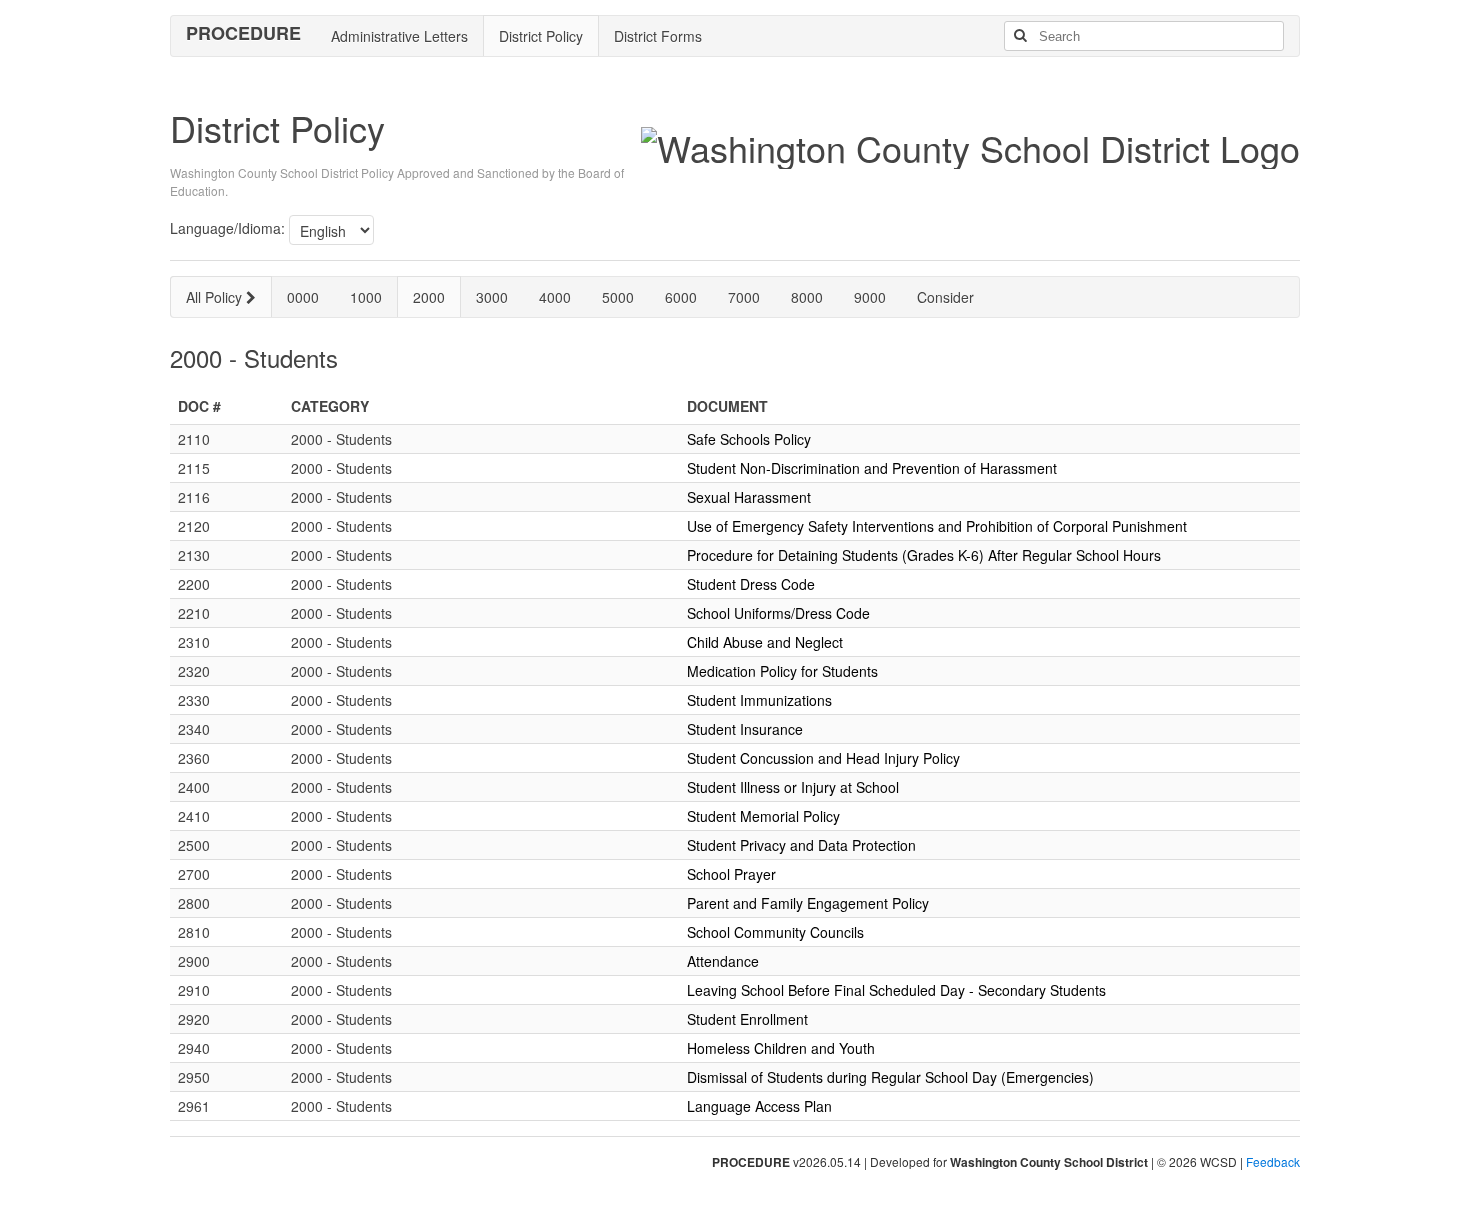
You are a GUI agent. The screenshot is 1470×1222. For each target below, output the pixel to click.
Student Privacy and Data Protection (801, 845)
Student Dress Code (751, 584)
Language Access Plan (759, 1106)
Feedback (1273, 1161)
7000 (744, 297)
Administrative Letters (399, 36)
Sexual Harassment (749, 497)
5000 (618, 297)
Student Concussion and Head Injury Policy (823, 758)
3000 (492, 297)
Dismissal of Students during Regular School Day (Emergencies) (890, 1077)
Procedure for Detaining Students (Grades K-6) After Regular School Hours (924, 555)
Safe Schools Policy (749, 439)
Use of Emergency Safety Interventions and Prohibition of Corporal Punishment (937, 526)
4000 (555, 297)
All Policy (216, 297)
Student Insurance (745, 729)
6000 (681, 297)
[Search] (1020, 36)
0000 (303, 297)
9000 (870, 297)
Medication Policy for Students (782, 671)
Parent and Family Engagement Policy (808, 903)
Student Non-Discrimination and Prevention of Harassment (872, 468)
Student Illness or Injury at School (793, 787)
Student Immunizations (759, 700)
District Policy (541, 36)
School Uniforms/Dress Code (778, 613)
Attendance (723, 961)
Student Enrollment (747, 1019)
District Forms (658, 36)
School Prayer (731, 874)
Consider (945, 297)
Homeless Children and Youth (781, 1048)
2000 (429, 297)
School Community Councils (775, 932)
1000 (366, 297)
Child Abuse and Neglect (765, 642)
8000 (807, 297)
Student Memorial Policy (763, 816)
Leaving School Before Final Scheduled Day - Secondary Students (896, 990)
